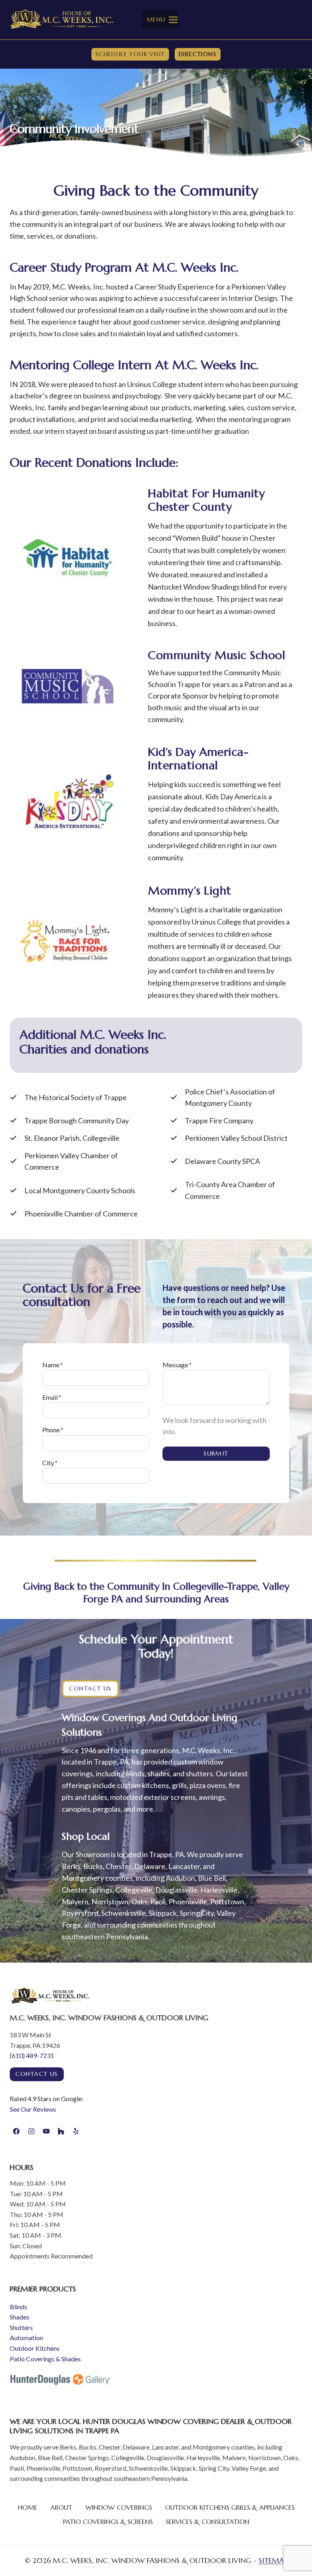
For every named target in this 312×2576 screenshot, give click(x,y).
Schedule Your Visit (130, 54)
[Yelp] (76, 2131)
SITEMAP (273, 2560)
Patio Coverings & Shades (45, 2359)
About (61, 2507)
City (50, 1463)
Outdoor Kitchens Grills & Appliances (230, 2507)
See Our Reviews (33, 2109)
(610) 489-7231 (32, 2055)
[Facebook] (16, 2131)
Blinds (18, 2307)
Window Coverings (119, 2507)
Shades (19, 2317)
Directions (198, 54)
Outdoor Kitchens (35, 2348)
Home (28, 2507)
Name (53, 1365)
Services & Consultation (208, 2522)
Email (52, 1397)
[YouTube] (46, 2131)
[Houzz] (61, 2131)
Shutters (21, 2327)
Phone (53, 1430)
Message (177, 1365)
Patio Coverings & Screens (108, 2522)
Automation (26, 2338)
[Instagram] (31, 2131)
